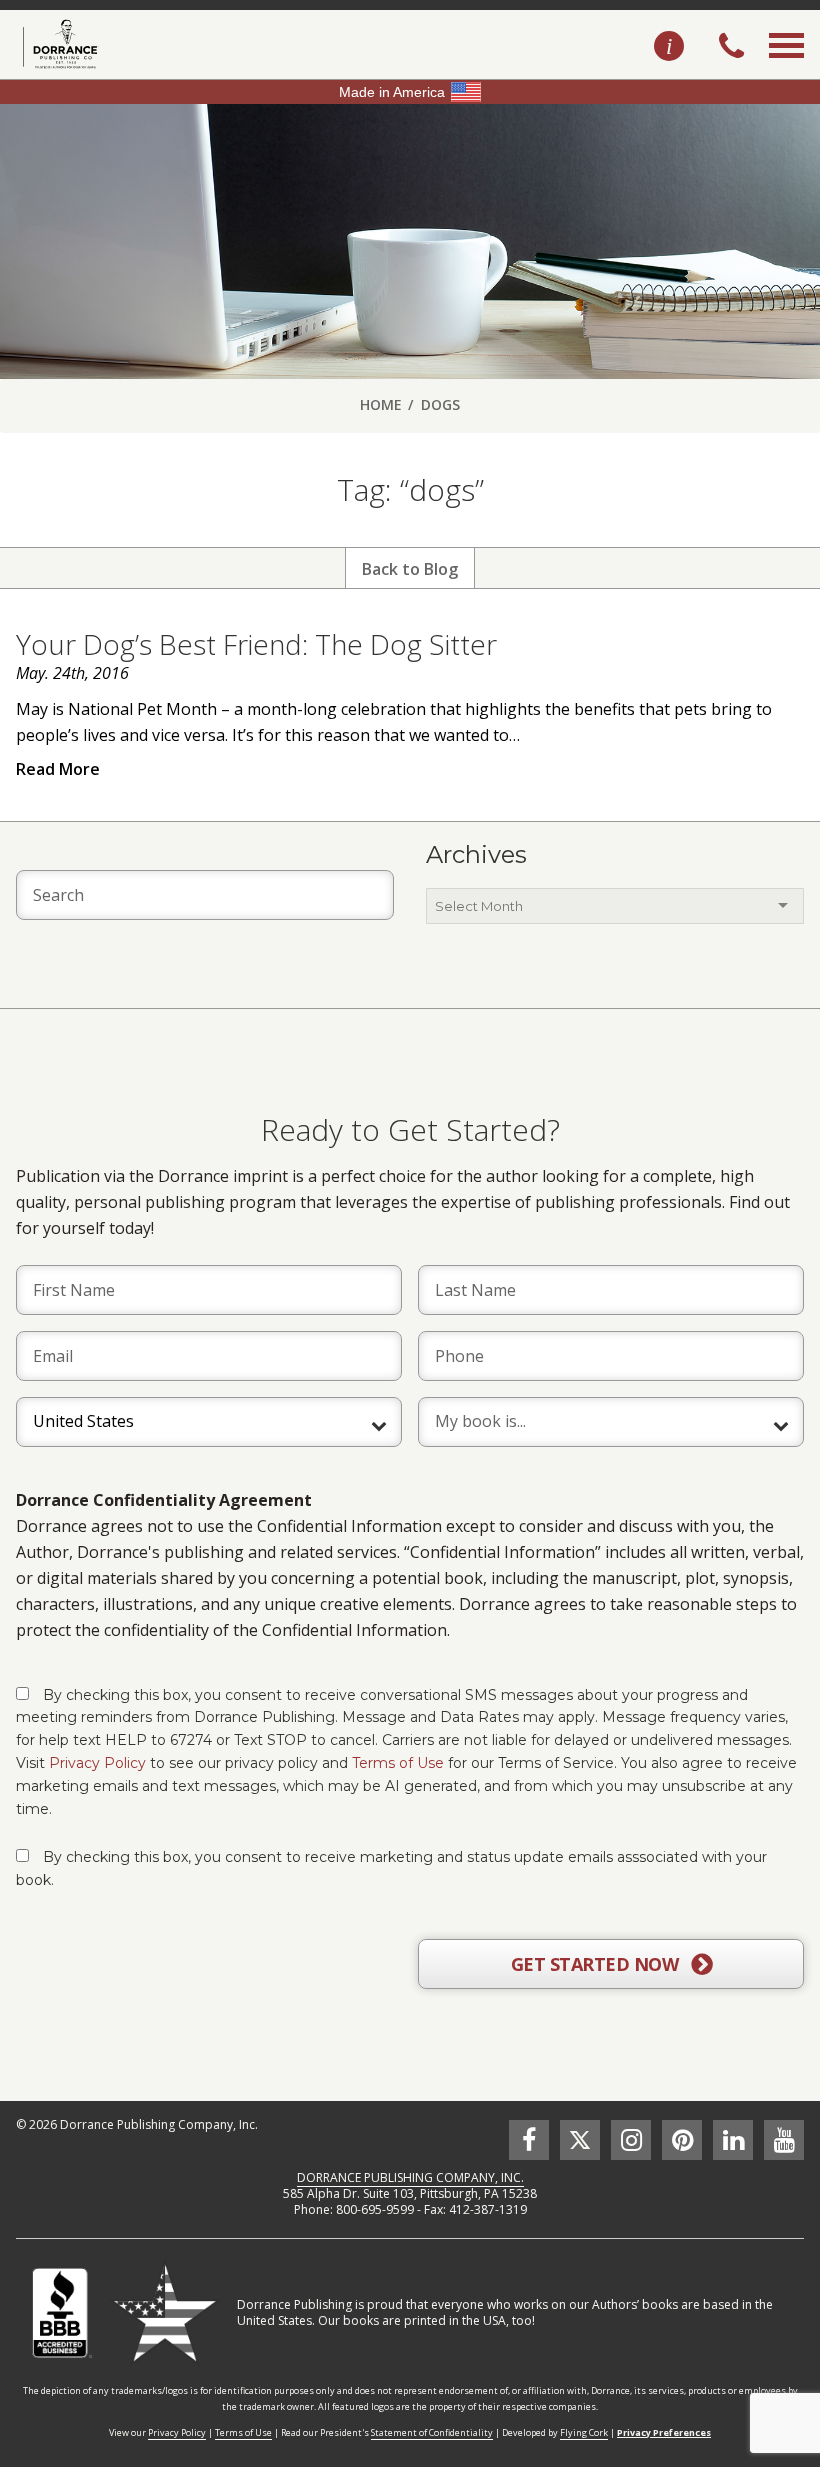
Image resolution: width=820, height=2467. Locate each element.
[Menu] (786, 68)
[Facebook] (529, 2140)
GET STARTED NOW (597, 1964)
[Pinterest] (682, 2140)
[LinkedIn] (733, 2140)
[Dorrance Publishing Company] (57, 44)
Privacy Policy (97, 1763)
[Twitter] (580, 2140)
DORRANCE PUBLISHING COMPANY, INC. (410, 2177)
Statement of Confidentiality (432, 2432)
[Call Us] (731, 48)
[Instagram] (631, 2140)
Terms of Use (398, 1763)
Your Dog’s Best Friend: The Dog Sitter (256, 644)
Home (381, 404)
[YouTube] (784, 2140)
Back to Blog (410, 569)
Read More (58, 769)
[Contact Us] (669, 47)
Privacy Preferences (664, 2432)
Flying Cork (584, 2432)
